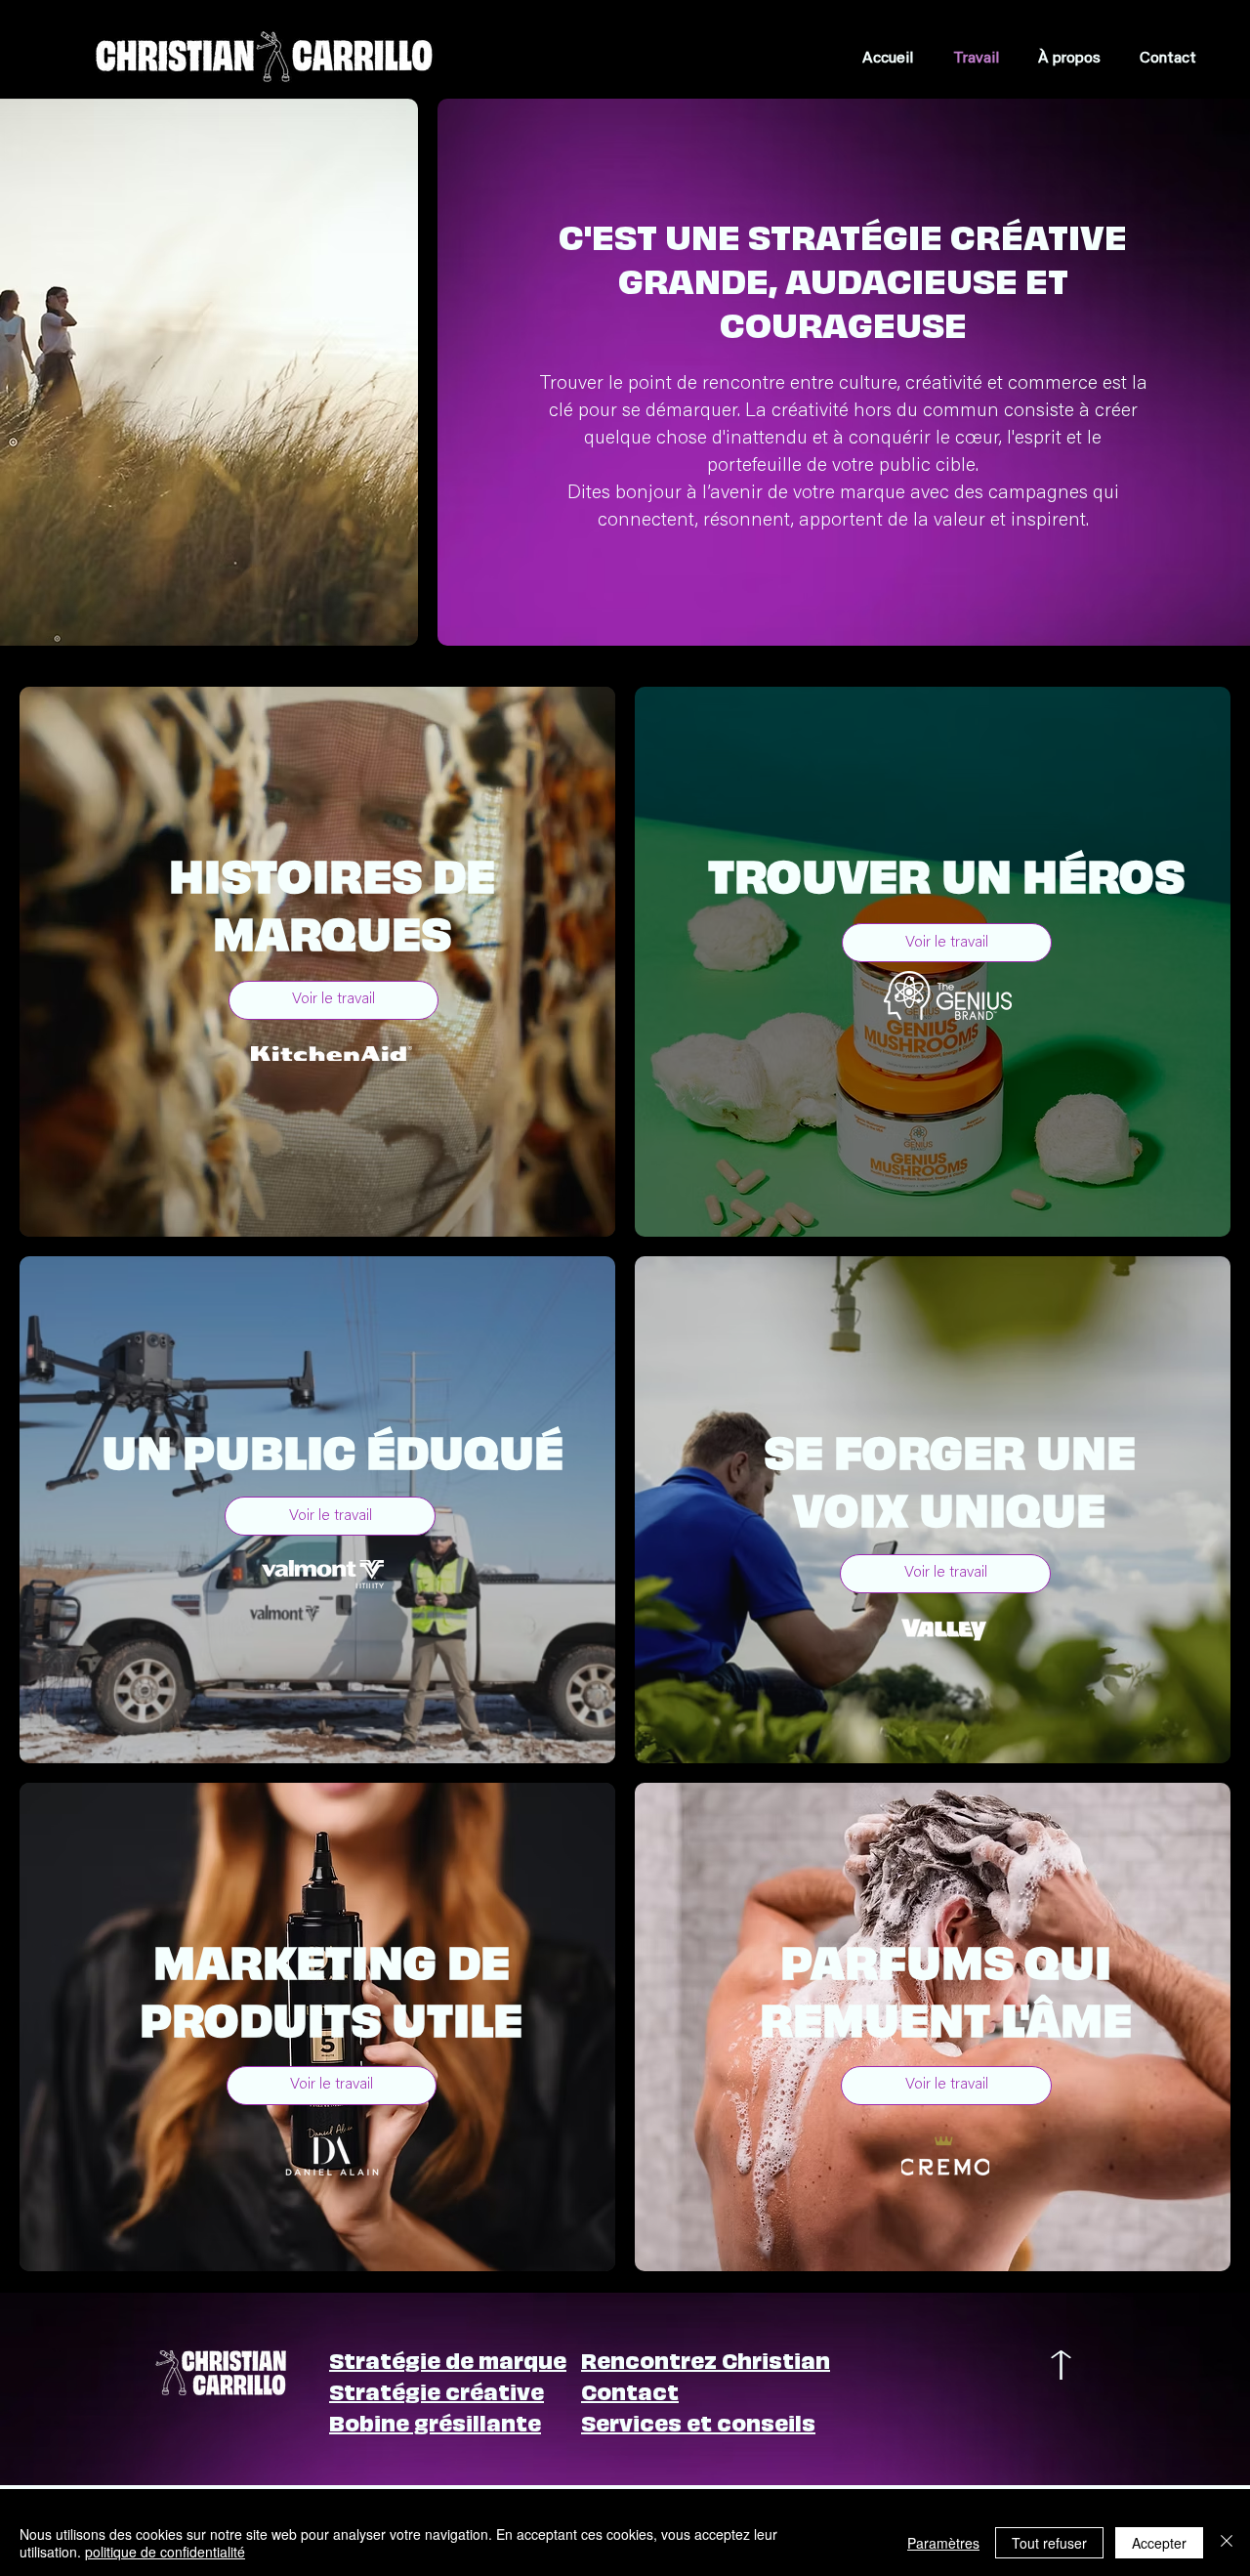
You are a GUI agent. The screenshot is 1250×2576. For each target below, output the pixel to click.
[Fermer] (1227, 2543)
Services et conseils (698, 2421)
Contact (630, 2390)
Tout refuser (1049, 2543)
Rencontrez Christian (706, 2359)
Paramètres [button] (943, 2543)
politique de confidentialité (165, 2552)
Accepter (1159, 2543)
